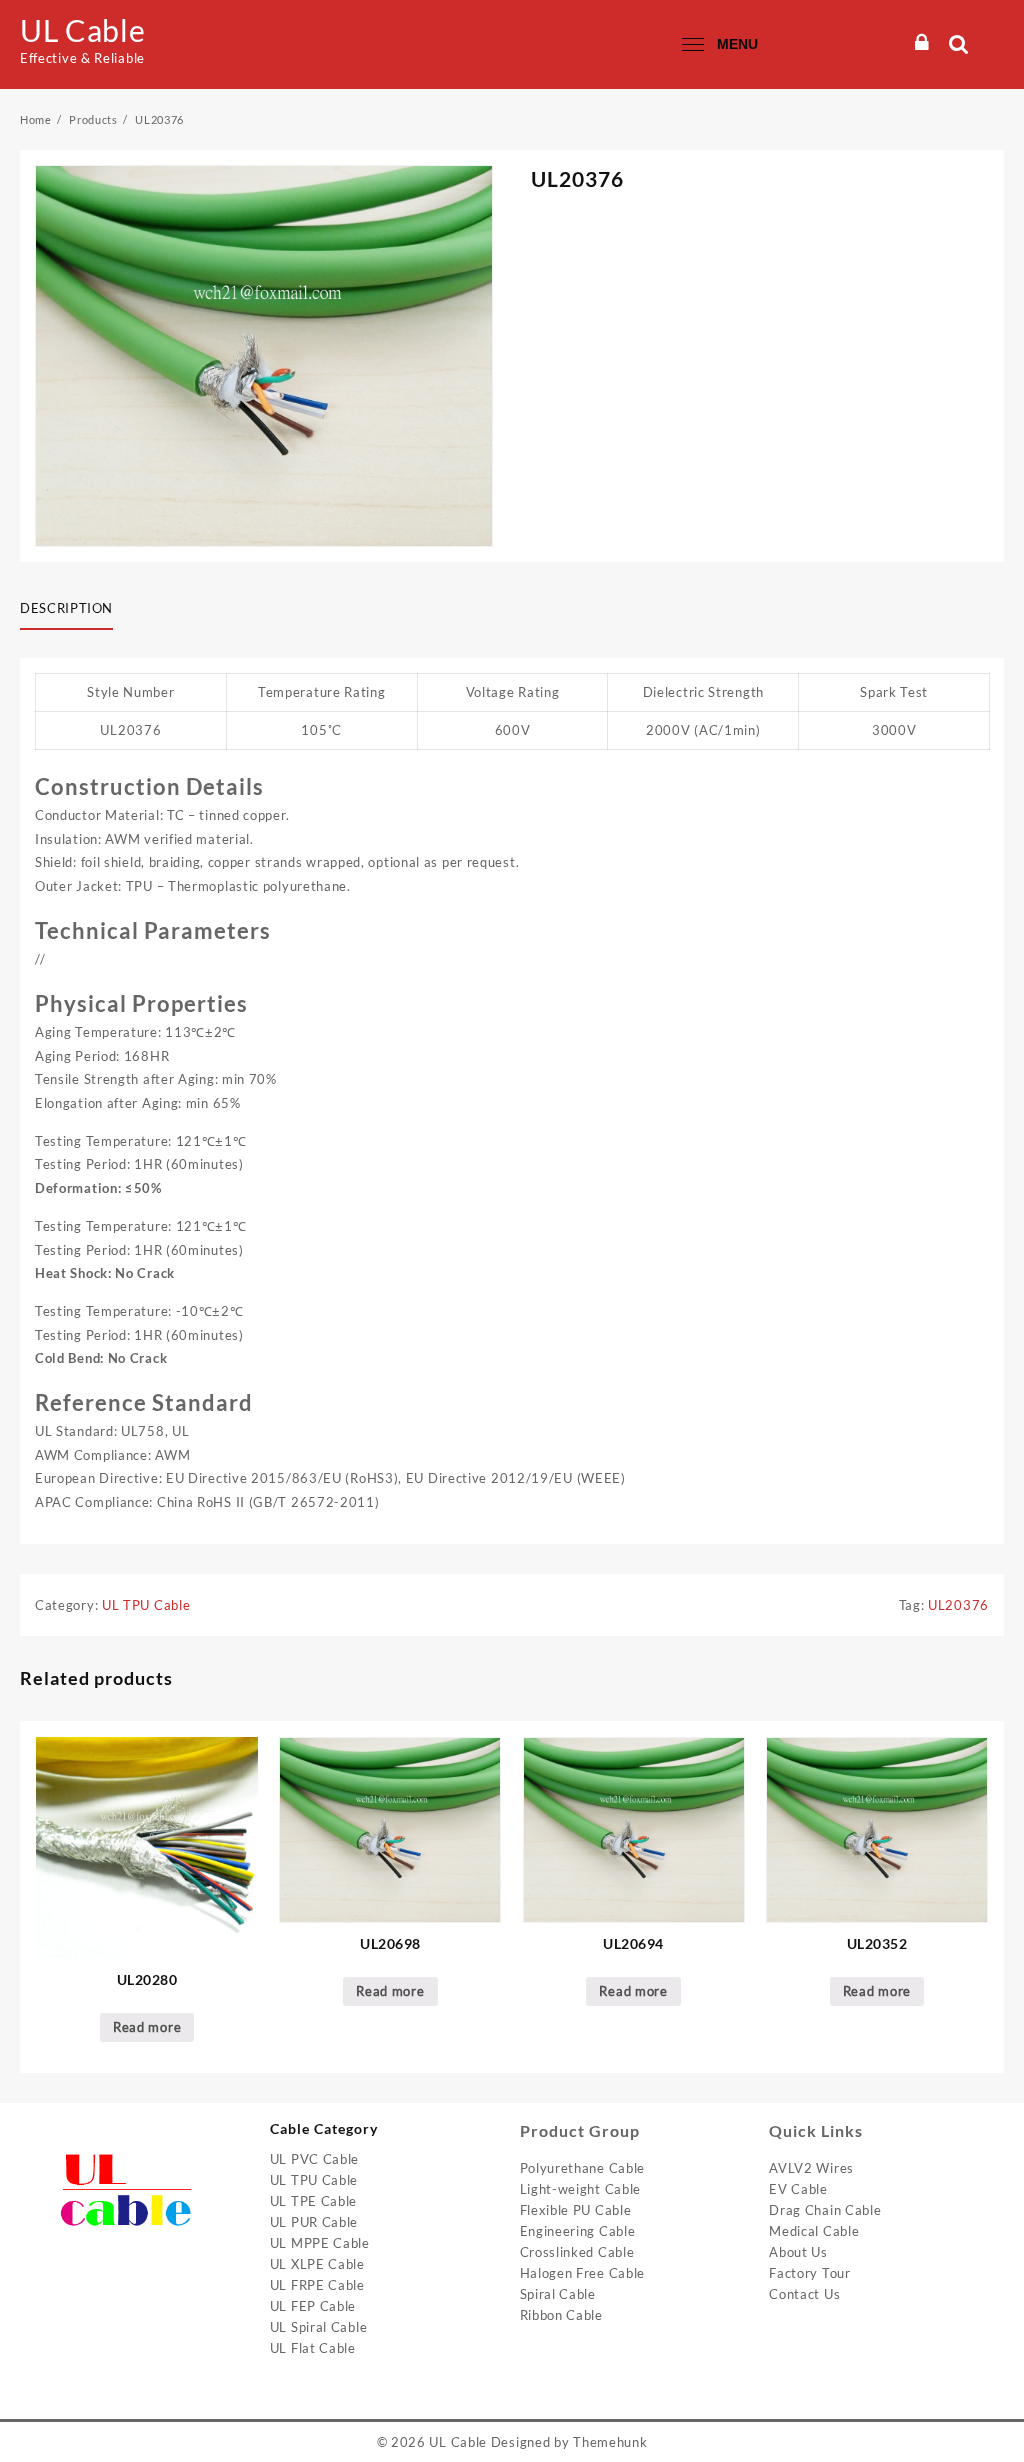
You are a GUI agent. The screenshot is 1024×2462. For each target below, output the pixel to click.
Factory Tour (809, 2273)
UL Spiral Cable (319, 2327)
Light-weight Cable (581, 2189)
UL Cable (83, 30)
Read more (147, 2027)
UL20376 (958, 1605)
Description (66, 608)
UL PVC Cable (314, 2159)
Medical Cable (814, 2231)
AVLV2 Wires (811, 2168)
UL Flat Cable (313, 2348)
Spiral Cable (558, 2294)
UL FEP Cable (313, 2306)
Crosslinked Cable (577, 2252)
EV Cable (798, 2189)
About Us (798, 2252)
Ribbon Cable (561, 2315)
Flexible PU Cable (576, 2210)
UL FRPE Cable (317, 2285)
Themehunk (610, 2442)
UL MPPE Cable (320, 2243)
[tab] (74, 610)
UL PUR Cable (314, 2222)
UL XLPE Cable (317, 2264)
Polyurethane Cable (583, 2168)
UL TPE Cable (313, 2201)
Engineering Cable (578, 2231)
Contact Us (804, 2294)
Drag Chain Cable (825, 2210)
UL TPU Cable (146, 1605)
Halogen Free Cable (583, 2273)
